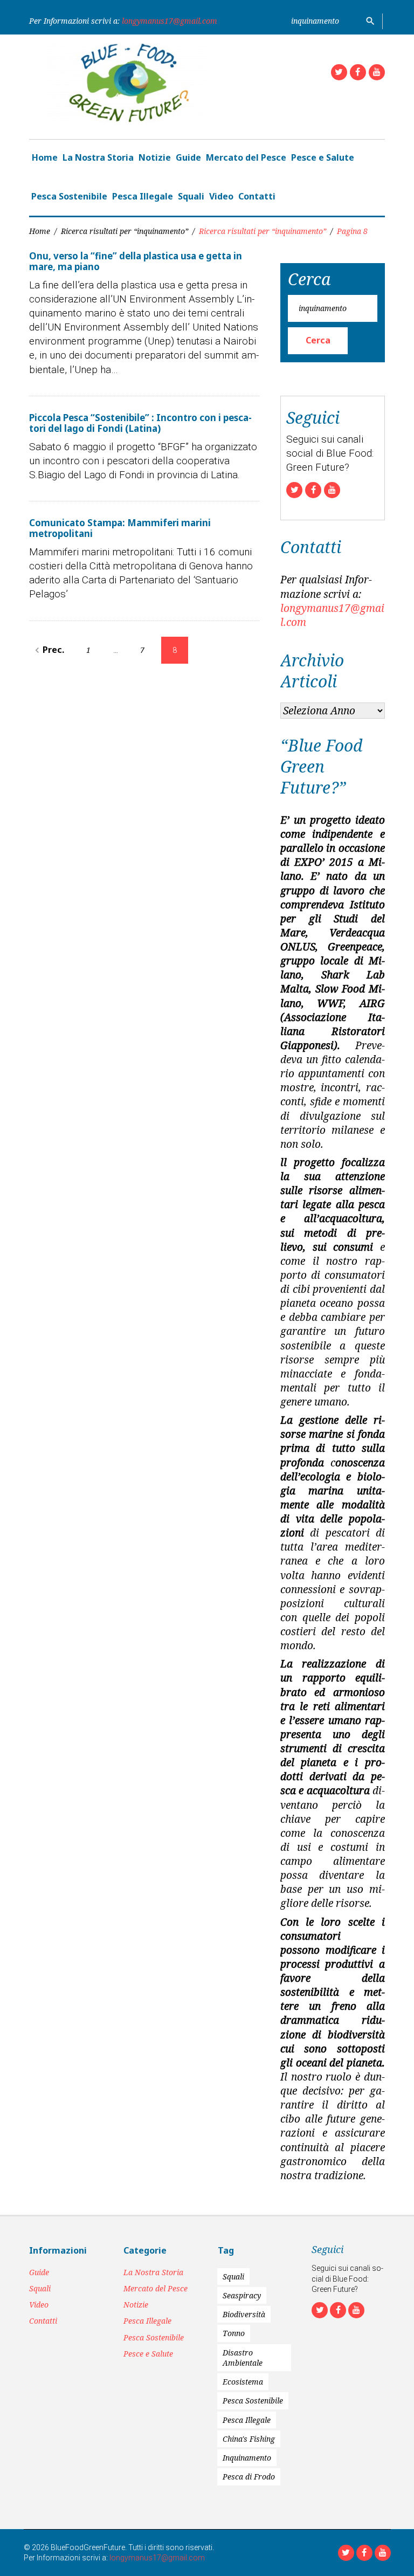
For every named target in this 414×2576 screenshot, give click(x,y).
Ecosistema (243, 2382)
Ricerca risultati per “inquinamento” (125, 231)
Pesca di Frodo (249, 2477)
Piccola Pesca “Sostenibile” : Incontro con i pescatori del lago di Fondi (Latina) (140, 423)
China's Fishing (249, 2439)
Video (221, 196)
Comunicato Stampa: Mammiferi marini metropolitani (120, 528)
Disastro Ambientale (243, 2358)
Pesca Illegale (143, 196)
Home (45, 157)
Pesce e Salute (323, 157)
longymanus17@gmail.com (170, 21)
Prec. (48, 650)
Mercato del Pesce (246, 157)
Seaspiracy (242, 2295)
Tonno (234, 2333)
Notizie (155, 157)
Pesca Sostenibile (69, 196)
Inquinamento (247, 2458)
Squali (191, 196)
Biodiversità (244, 2314)
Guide (188, 157)
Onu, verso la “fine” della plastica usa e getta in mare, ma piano (136, 261)
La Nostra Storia (98, 157)
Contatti (257, 196)
